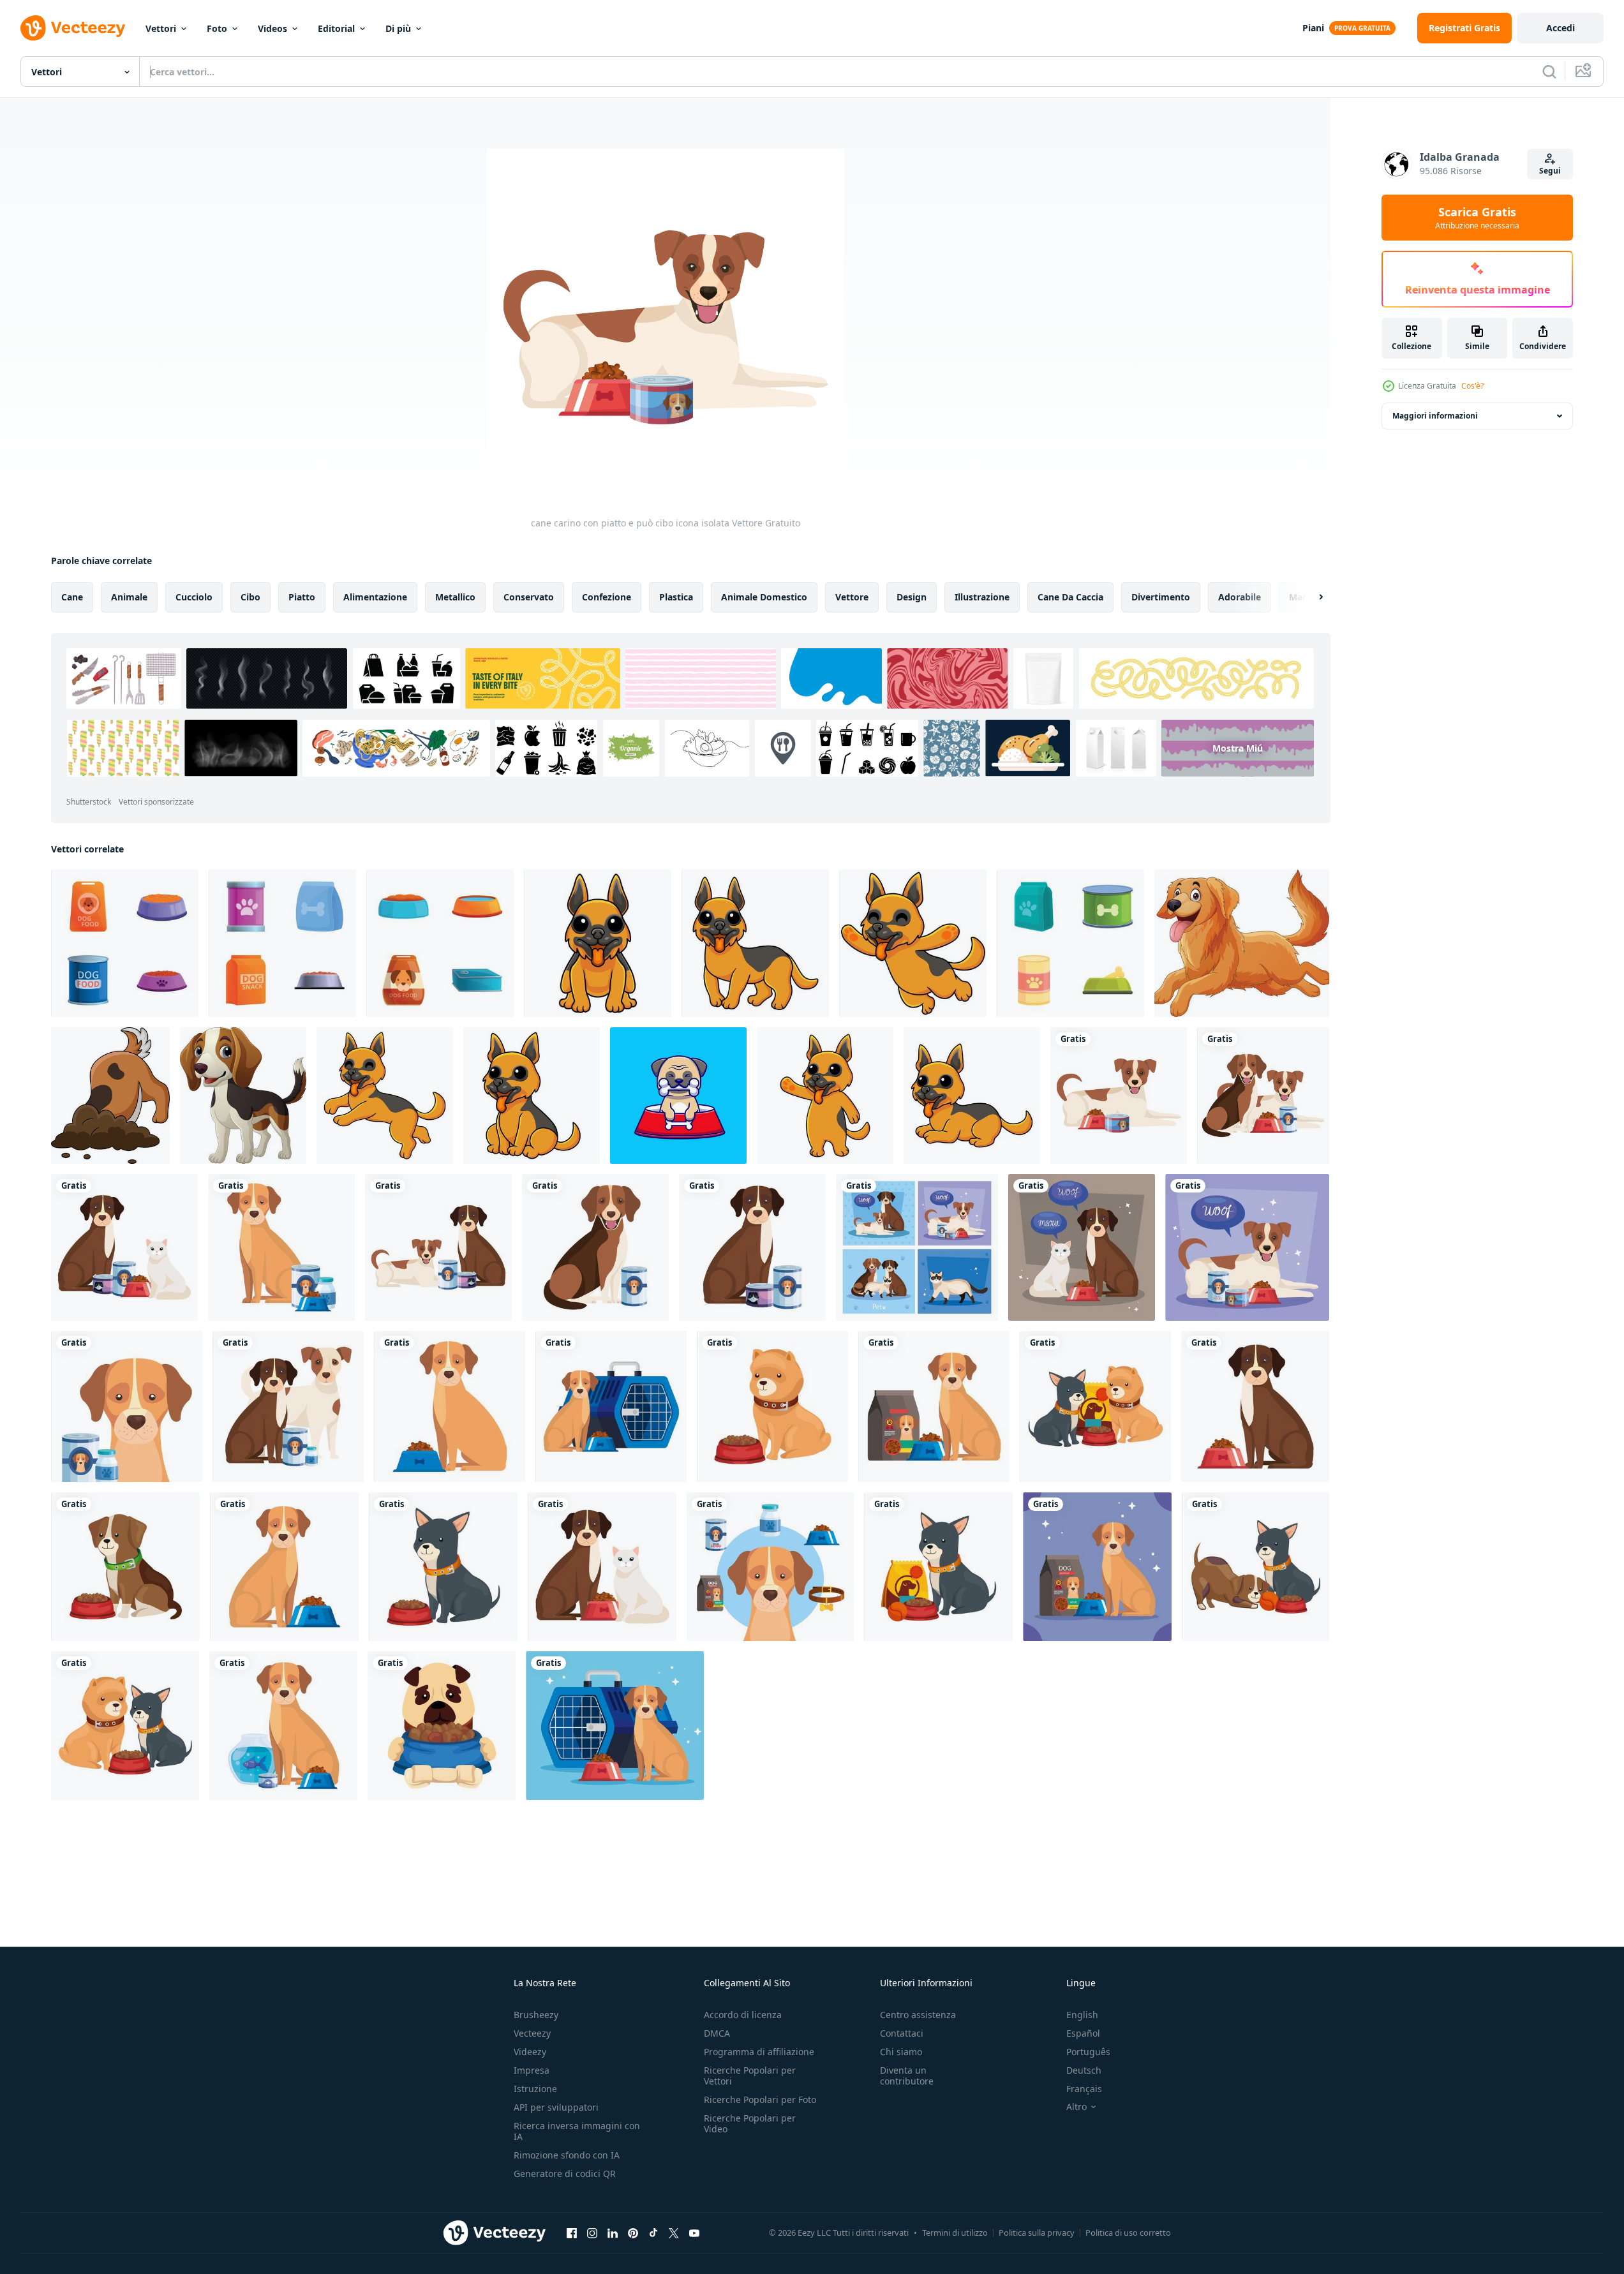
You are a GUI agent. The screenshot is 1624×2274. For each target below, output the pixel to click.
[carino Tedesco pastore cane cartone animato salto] (913, 943)
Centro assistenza (918, 2015)
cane (72, 597)
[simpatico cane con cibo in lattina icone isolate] (595, 1247)
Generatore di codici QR (565, 2174)
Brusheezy (536, 2015)
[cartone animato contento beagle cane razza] (243, 1096)
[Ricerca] (1549, 71)
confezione (607, 597)
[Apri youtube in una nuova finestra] (694, 2233)
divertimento (1161, 597)
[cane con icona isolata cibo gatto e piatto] (602, 1567)
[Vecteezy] (73, 28)
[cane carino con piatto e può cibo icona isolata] (1119, 1096)
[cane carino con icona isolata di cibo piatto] (450, 1407)
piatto (302, 597)
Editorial (336, 28)
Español (1083, 2033)
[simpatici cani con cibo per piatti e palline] (1255, 1567)
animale (129, 597)
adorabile (1240, 597)
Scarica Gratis (1477, 218)
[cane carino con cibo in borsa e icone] (938, 1567)
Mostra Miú (1238, 748)
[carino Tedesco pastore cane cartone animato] (598, 943)
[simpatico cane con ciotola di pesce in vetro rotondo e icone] (283, 1726)
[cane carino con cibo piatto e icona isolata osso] (442, 1726)
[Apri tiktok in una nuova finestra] (653, 2233)
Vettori (161, 28)
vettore (852, 597)
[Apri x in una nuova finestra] (674, 2233)
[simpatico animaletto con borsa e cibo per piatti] (1097, 1567)
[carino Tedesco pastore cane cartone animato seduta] (532, 1096)
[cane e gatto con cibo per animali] (124, 1247)
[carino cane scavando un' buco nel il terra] (110, 1096)
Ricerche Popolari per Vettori (750, 2076)
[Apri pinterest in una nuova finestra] (633, 2233)
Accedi (1561, 28)
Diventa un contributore (907, 2076)
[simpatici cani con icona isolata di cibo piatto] (125, 1726)
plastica (676, 597)
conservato (529, 597)
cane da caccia (1070, 597)
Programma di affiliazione (759, 2052)
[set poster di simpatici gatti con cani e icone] (917, 1247)
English (1082, 2015)
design (912, 597)
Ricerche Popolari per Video (750, 2123)
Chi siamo (901, 2052)
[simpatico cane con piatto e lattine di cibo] (1247, 1247)
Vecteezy (532, 2033)
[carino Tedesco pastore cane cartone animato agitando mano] (825, 1096)
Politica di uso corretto (1128, 2233)
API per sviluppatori (556, 2107)
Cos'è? (1472, 386)
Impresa (532, 2070)
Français (1084, 2089)
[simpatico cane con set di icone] (770, 1567)
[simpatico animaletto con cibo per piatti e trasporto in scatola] (615, 1726)
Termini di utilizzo (955, 2233)
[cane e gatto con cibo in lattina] (438, 1247)
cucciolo (194, 597)
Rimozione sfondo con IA (567, 2155)
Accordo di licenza (743, 2015)
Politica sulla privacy (1037, 2233)
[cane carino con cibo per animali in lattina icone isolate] (752, 1247)
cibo (250, 597)
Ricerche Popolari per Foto (760, 2099)
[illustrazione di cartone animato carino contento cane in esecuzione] (1242, 943)
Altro (1076, 2107)
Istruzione (535, 2089)
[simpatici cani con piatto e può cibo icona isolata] (1263, 1096)
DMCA (717, 2033)
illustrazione (982, 597)
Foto (217, 28)
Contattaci (902, 2033)
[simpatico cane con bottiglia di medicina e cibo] (281, 1247)
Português (1088, 2052)
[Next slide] (1310, 597)
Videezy (530, 2052)
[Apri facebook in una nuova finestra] (572, 2233)
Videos (272, 28)
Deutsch (1084, 2070)
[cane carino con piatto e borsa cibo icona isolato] (934, 1407)
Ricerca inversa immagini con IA (577, 2131)
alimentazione (375, 597)
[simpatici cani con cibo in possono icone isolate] (288, 1407)
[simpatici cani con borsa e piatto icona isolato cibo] (1095, 1407)
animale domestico (764, 597)
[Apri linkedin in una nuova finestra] (613, 2233)
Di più (398, 28)
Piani (1313, 28)
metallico (455, 597)
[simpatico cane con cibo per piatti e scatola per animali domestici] (611, 1407)
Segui (1550, 171)
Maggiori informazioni (1435, 416)
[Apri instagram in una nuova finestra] (592, 2233)
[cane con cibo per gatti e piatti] (1082, 1247)
